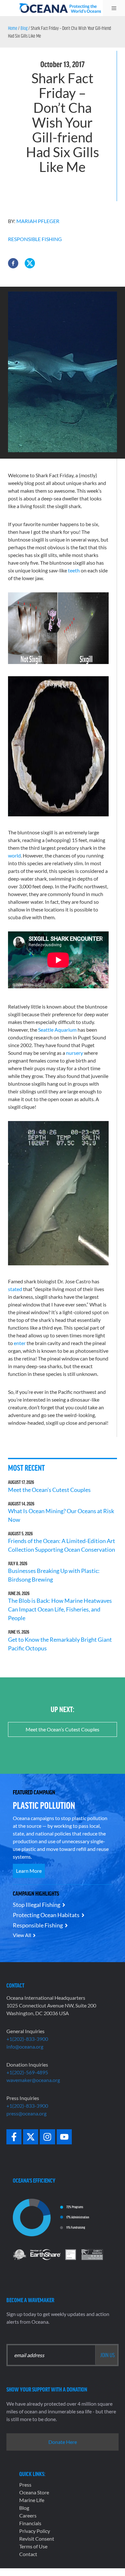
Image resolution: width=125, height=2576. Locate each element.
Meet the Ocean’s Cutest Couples (49, 1490)
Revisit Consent (37, 2539)
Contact (28, 2554)
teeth (74, 570)
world (14, 855)
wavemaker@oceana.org (33, 2080)
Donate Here (63, 2442)
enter (20, 1343)
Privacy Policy (35, 2531)
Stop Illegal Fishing (37, 1905)
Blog (24, 28)
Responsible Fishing (35, 239)
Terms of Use (33, 2546)
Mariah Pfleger (38, 221)
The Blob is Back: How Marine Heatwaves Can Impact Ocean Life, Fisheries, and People (60, 1609)
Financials (30, 2523)
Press (25, 2485)
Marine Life (32, 2500)
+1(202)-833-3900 (27, 2039)
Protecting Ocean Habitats (46, 1915)
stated (15, 1289)
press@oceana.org (26, 2113)
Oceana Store (34, 2492)
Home (13, 28)
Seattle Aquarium (57, 1030)
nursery (75, 1053)
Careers (28, 2515)
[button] (13, 263)
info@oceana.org (25, 2046)
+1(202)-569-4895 (27, 2072)
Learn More (29, 1871)
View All (22, 1935)
